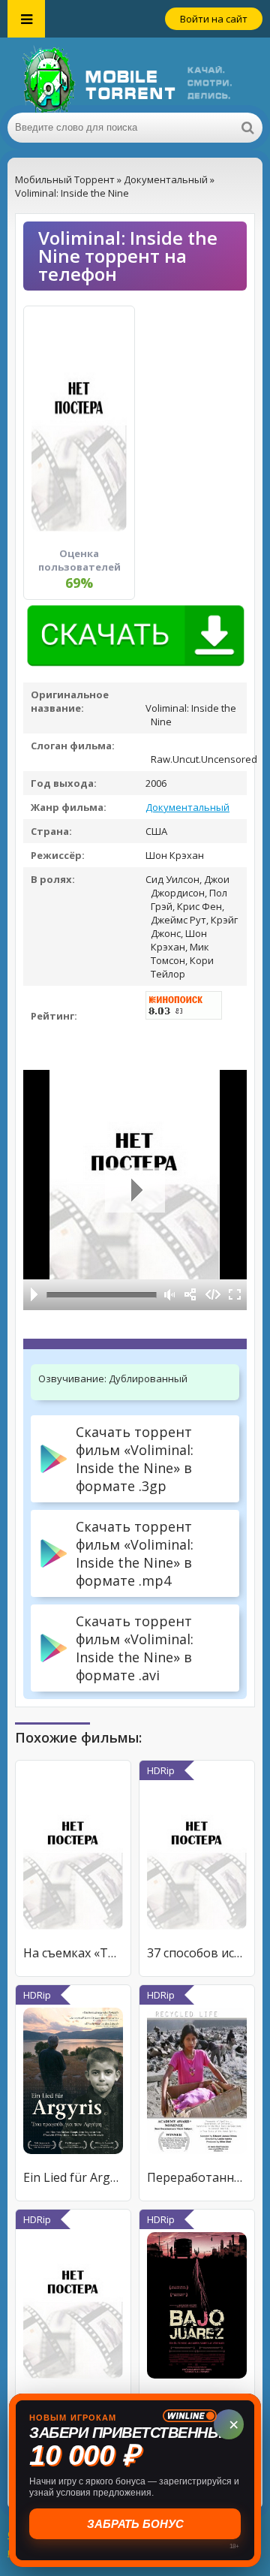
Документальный (187, 807)
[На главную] (135, 75)
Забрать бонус (135, 2524)
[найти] (247, 128)
